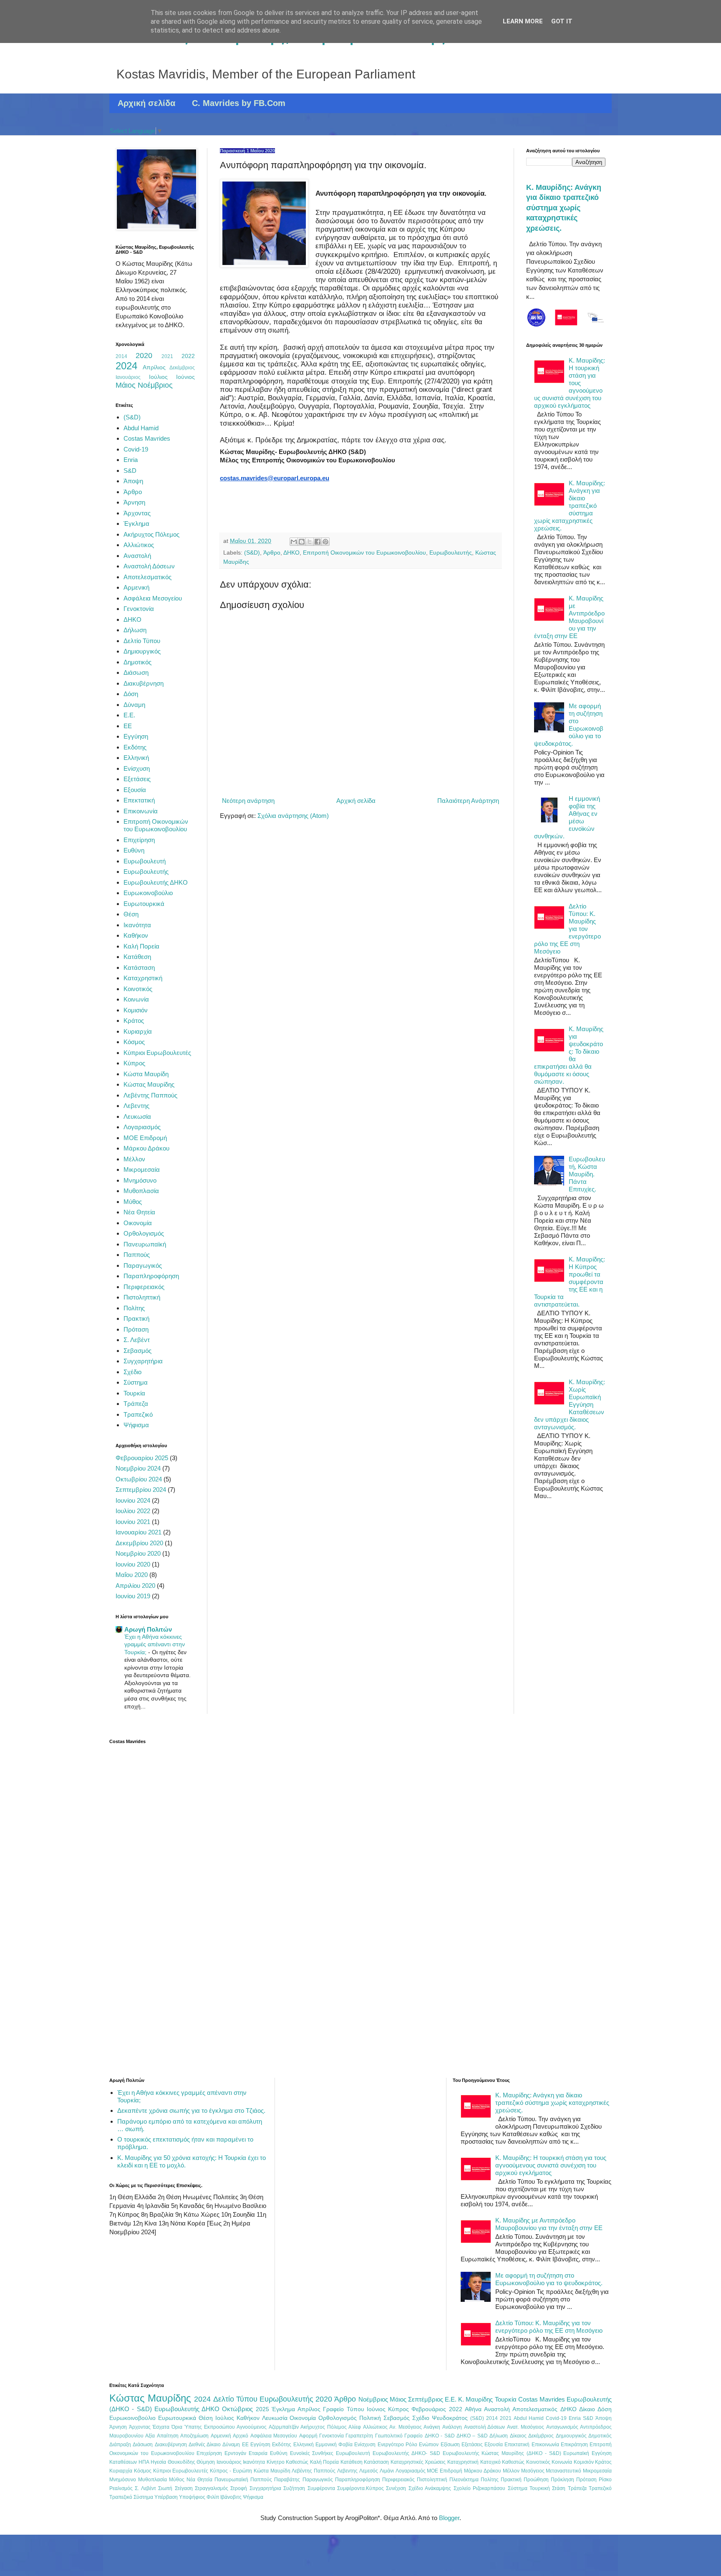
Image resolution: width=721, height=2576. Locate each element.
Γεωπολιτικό (389, 2436)
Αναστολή (137, 556)
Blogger (449, 2518)
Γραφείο (413, 2436)
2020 (144, 356)
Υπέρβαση (166, 2497)
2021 (167, 356)
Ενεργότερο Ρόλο (397, 2445)
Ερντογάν (235, 2453)
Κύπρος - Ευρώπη (231, 2471)
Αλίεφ (355, 2427)
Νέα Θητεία (139, 1212)
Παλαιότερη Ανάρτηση (468, 801)
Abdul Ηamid (141, 428)
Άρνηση (134, 502)
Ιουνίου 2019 (133, 1596)
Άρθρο (272, 553)
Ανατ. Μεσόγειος (526, 2427)
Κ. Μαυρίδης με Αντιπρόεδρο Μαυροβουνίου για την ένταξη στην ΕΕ (569, 617)
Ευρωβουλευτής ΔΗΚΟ (156, 882)
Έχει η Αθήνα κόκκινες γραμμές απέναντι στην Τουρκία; (155, 1644)
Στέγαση (184, 2488)
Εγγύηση (136, 736)
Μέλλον (134, 1159)
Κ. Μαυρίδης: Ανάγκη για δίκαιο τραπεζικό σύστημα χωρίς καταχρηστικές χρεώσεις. (564, 208)
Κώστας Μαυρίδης (149, 1084)
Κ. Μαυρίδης (475, 2399)
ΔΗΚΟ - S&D (440, 2436)
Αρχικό (241, 2436)
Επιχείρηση (139, 840)
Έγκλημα (136, 524)
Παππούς (137, 1255)
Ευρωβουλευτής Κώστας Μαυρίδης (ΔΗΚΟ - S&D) (502, 2453)
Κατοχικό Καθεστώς (503, 2462)
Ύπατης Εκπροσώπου (209, 2427)
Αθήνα (473, 2409)
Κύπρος (134, 1063)
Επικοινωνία (141, 811)
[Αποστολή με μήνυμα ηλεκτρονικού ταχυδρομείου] (294, 542)
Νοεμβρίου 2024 (138, 1468)
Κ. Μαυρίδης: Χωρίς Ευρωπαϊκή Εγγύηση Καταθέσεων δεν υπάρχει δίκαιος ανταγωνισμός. (570, 1404)
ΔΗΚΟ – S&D (472, 2436)
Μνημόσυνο (140, 1180)
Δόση (131, 694)
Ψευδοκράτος (450, 2418)
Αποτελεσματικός (147, 577)
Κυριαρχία (138, 1031)
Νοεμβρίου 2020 (138, 1553)
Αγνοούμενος (252, 2427)
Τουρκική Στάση (547, 2488)
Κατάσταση (139, 968)
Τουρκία (134, 1393)
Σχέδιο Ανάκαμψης (430, 2488)
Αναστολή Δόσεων (149, 566)
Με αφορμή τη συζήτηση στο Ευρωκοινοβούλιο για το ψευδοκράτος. (569, 725)
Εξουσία (135, 790)
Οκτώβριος (237, 2409)
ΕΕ (128, 726)
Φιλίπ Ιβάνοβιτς (224, 2497)
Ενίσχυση (137, 768)
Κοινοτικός (138, 989)
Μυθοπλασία (141, 1191)
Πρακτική (136, 1318)
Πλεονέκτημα (464, 2480)
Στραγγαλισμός (212, 2488)
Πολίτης (134, 1308)
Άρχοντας (137, 513)
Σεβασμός (137, 1351)
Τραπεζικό (138, 1414)
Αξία (150, 2436)
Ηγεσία (158, 2462)
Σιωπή (165, 2488)
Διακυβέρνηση (144, 683)
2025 (262, 2409)
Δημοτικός (137, 662)
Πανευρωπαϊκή (145, 1244)
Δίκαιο (587, 2409)
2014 (121, 356)
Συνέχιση (396, 2488)
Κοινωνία (136, 999)
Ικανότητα (137, 925)
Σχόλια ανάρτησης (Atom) (293, 816)
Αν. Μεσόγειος (406, 2427)
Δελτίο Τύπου (142, 641)
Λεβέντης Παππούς (150, 1095)
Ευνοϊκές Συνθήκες (312, 2453)
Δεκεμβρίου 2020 (139, 1543)
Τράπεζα (136, 1404)
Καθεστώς (297, 2462)
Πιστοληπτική (142, 1297)
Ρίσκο (605, 2480)
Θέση (131, 914)
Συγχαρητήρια (143, 1361)
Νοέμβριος (155, 385)
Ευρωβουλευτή (145, 861)
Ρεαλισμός (121, 2488)
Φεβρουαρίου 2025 (142, 1458)
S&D (130, 471)
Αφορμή (308, 2436)
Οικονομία (138, 1223)
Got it (562, 21)
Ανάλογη (452, 2427)
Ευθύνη (134, 850)
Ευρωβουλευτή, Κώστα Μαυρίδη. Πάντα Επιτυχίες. (587, 1174)
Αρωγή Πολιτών (148, 1629)
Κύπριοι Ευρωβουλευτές (157, 1053)
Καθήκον (136, 935)
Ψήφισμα (136, 1425)
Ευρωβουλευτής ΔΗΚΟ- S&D (406, 2453)
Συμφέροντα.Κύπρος (360, 2488)
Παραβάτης (287, 2480)
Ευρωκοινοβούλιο (148, 893)
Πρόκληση (562, 2480)
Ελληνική (136, 758)
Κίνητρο (276, 2462)
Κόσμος (134, 1042)
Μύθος (133, 1202)
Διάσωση (136, 672)
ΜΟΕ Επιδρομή (145, 1138)
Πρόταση (136, 1329)
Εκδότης (135, 747)
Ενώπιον (429, 2445)
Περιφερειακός (144, 1287)
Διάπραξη (120, 2445)
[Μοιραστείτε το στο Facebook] (318, 542)
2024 (126, 366)
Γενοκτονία (139, 609)
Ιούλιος (158, 377)
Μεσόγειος (533, 2471)
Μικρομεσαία (142, 1169)
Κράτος (134, 1021)
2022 (188, 356)
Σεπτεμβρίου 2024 (141, 1490)
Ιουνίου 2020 (133, 1564)
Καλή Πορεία (141, 946)
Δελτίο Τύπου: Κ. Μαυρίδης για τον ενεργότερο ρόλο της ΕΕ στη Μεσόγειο (549, 2327)
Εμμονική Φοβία (334, 2445)
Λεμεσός (369, 2471)
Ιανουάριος (128, 377)
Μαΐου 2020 (132, 1575)
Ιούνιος (185, 377)
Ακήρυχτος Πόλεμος (151, 534)
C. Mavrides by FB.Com (239, 103)
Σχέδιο (132, 1372)
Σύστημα (136, 1382)
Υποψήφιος (192, 2497)
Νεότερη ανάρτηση (248, 801)
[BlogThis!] (302, 542)
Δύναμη (134, 705)
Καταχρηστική (143, 978)
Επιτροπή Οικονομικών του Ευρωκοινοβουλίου (364, 553)
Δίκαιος (518, 2436)
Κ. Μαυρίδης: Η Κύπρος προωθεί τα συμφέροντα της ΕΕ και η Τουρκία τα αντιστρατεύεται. (570, 1282)
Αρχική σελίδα (146, 103)
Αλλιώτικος (139, 545)
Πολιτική (370, 2418)
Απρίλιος (154, 367)
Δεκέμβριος (182, 368)
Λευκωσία (137, 1116)
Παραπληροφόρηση (151, 1276)
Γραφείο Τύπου (343, 2409)
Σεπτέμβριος (426, 2399)
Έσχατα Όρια (167, 2427)
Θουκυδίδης (182, 2462)
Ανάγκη (432, 2427)
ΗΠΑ (144, 2462)
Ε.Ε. (129, 715)
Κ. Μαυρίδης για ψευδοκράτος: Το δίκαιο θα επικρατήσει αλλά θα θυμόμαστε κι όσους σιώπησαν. (569, 1055)
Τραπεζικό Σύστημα (131, 2497)
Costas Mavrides (147, 438)
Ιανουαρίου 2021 (139, 1532)
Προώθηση (536, 2480)
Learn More (523, 21)
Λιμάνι (387, 2471)
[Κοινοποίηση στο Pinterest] (325, 542)
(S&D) (252, 553)
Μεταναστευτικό (563, 2471)
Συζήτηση (294, 2488)
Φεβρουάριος (429, 2409)
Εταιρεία (258, 2453)
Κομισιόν (136, 1010)
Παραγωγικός (143, 1265)
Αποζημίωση (194, 2436)
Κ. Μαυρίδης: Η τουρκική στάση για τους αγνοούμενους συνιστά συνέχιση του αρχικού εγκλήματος (570, 383)
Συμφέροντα (321, 2488)
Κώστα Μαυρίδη (146, 1074)
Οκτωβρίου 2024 (139, 1479)
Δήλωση (135, 630)
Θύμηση (206, 2462)
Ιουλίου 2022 (133, 1511)
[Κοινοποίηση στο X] (310, 542)
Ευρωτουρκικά (144, 904)
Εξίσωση (450, 2445)
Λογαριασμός (142, 1127)
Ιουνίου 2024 (133, 1500)
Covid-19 (136, 449)
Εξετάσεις (137, 779)
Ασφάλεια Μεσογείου (153, 598)
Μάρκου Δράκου (146, 1148)
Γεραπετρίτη (359, 2436)
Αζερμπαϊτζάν (284, 2427)
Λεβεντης (136, 1106)
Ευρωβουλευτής (451, 553)
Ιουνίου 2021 (133, 1522)
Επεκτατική (139, 800)
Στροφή (239, 2488)
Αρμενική (136, 587)
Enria (131, 460)
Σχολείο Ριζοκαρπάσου (479, 2488)
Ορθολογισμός (144, 1233)
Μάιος (126, 385)
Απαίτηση (168, 2436)
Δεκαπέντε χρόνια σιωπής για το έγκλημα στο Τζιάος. (191, 2111)
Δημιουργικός (142, 651)
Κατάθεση (137, 957)
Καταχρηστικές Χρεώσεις (418, 2462)
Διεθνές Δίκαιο (205, 2445)
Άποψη (133, 481)
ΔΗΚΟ (291, 553)
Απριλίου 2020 (135, 1586)
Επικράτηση (574, 2445)
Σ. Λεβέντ (137, 1340)
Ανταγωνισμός (562, 2427)
